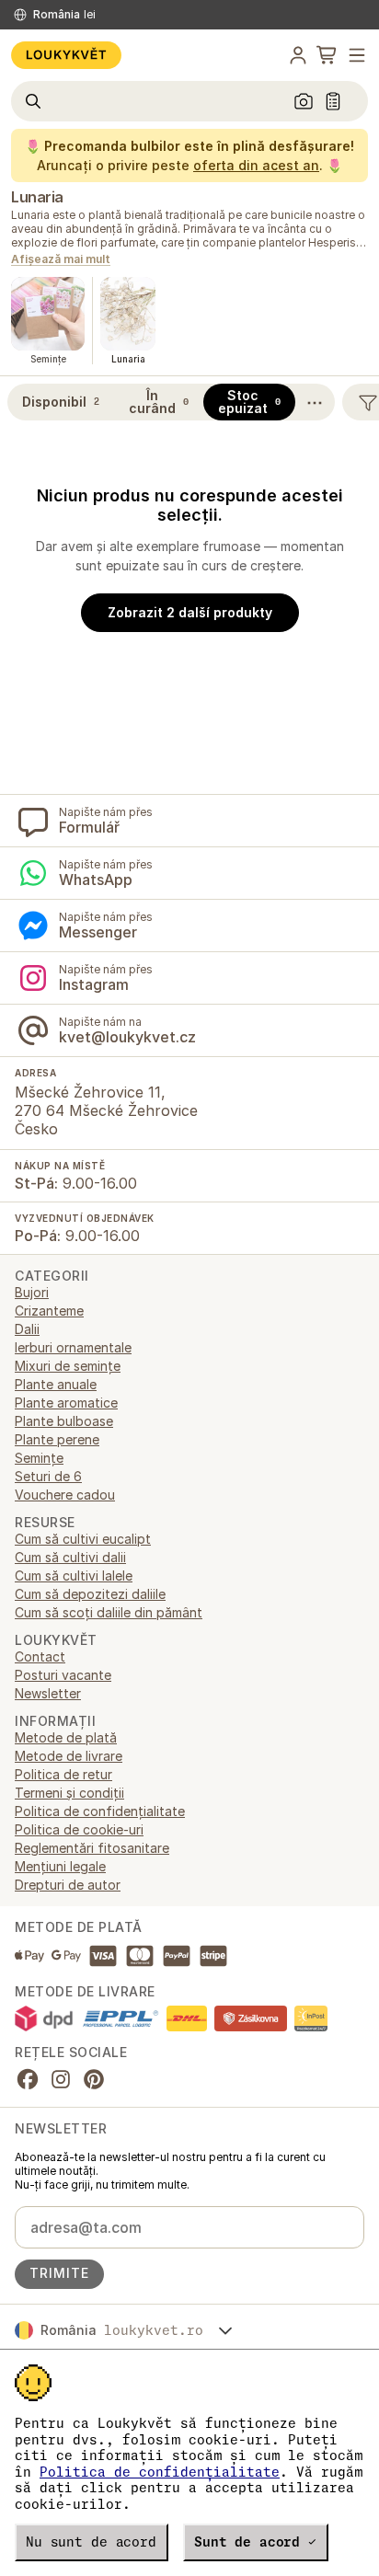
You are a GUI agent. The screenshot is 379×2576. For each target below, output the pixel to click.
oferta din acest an (256, 165)
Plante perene (57, 1439)
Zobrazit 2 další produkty (190, 612)
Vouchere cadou (65, 1495)
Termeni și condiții (69, 1793)
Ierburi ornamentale (73, 1347)
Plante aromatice (66, 1403)
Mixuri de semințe (68, 1366)
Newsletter (48, 1693)
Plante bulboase (64, 1421)
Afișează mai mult (61, 260)
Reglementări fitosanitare (92, 1848)
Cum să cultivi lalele (74, 1575)
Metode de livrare (69, 1756)
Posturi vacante (63, 1675)
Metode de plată (66, 1737)
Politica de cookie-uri (79, 1829)
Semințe (39, 1458)
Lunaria (37, 197)
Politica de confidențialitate (160, 2472)
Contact (40, 1656)
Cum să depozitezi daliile (90, 1594)
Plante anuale (56, 1384)
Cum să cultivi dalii (70, 1557)
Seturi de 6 (48, 1476)
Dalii (27, 1329)
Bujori (32, 1292)
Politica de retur (63, 1774)
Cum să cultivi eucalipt (83, 1539)
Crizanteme (49, 1311)
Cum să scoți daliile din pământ (109, 1612)
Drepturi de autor (68, 1885)
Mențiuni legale (60, 1866)
